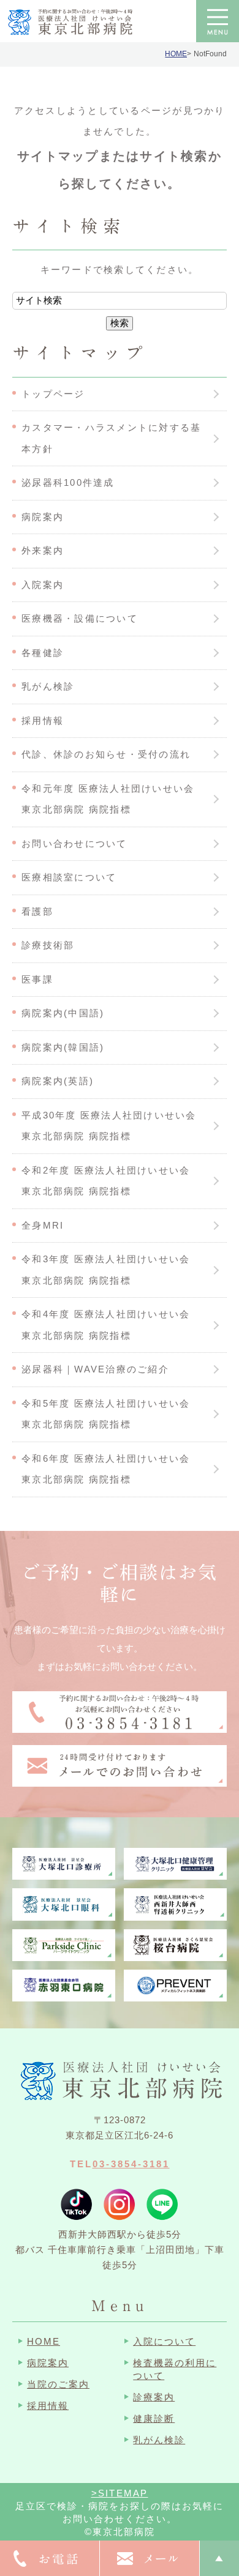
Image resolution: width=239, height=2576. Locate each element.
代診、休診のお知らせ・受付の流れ (106, 754)
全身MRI (43, 1225)
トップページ (53, 394)
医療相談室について (69, 877)
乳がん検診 (48, 686)
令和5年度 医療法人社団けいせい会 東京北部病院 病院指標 (111, 1414)
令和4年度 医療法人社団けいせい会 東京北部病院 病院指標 (111, 1325)
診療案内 (154, 2397)
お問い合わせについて (74, 843)
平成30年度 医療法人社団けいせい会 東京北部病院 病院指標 (114, 1126)
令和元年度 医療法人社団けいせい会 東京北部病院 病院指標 (113, 799)
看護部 (37, 911)
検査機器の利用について (175, 2369)
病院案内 (43, 517)
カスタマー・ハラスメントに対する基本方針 (111, 438)
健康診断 (154, 2418)
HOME (176, 54)
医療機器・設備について (80, 618)
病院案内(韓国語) (63, 1047)
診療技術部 (48, 945)
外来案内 (43, 550)
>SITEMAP (120, 2493)
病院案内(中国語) (63, 1013)
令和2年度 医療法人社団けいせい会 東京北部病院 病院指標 (111, 1181)
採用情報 (43, 720)
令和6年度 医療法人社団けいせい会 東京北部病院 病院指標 (111, 1469)
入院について (164, 2341)
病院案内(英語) (58, 1081)
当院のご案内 (58, 2384)
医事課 (37, 979)
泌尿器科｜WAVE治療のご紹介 (95, 1369)
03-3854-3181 (131, 2164)
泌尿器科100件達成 (68, 482)
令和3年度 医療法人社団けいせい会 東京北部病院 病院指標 (111, 1270)
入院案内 (43, 585)
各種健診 (43, 653)
